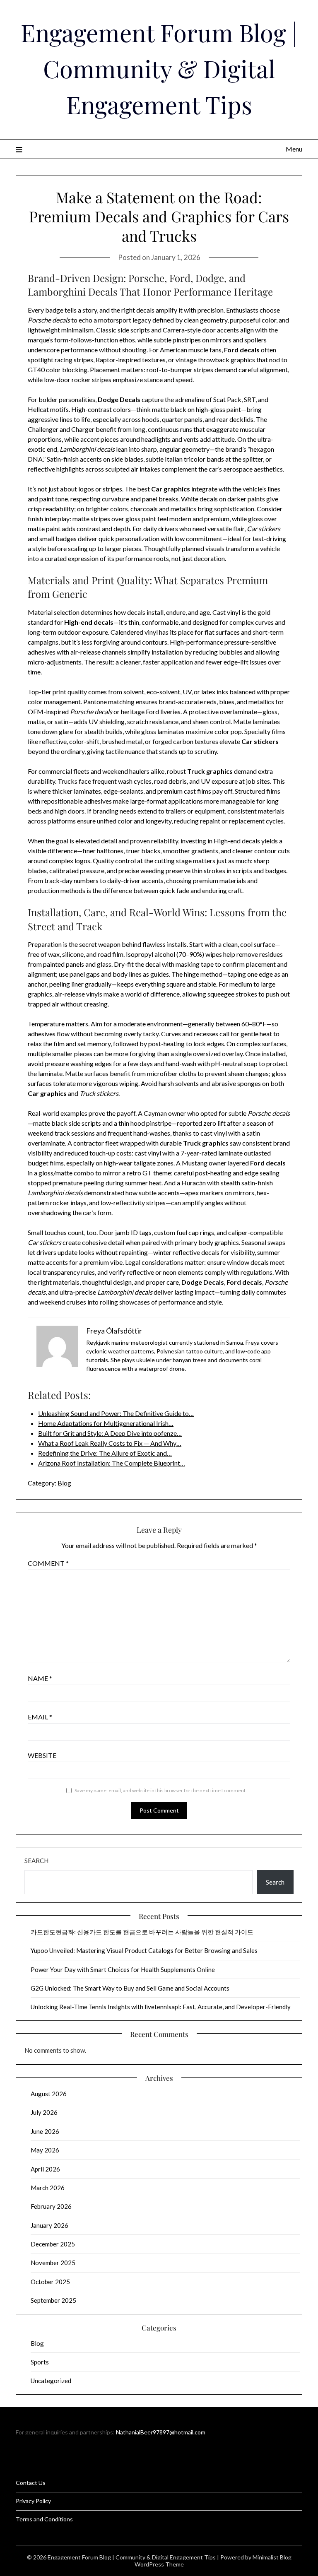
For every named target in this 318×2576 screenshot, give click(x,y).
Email (40, 1717)
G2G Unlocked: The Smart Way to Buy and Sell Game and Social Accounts (130, 1988)
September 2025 (53, 2300)
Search (36, 1861)
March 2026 (48, 2188)
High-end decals (237, 841)
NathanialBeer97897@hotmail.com (161, 2432)
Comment (48, 1563)
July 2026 (44, 2112)
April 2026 (45, 2169)
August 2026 (49, 2094)
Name (40, 1678)
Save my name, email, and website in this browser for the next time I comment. (161, 1790)
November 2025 (53, 2263)
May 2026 (45, 2150)
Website (42, 1755)
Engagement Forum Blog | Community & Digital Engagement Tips (159, 68)
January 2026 (49, 2225)
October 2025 (50, 2282)
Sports (40, 2362)
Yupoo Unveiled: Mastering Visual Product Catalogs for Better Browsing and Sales (144, 1950)
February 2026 (51, 2206)
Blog (64, 1483)
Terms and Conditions (44, 2519)
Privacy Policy (33, 2501)
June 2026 (45, 2131)
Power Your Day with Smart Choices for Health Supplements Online (123, 1969)
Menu (294, 149)
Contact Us (31, 2483)
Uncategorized (51, 2381)
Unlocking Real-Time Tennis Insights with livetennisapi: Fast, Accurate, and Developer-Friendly (161, 2007)
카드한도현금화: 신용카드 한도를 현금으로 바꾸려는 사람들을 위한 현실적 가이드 (142, 1932)
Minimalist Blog (272, 2557)
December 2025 (53, 2244)
